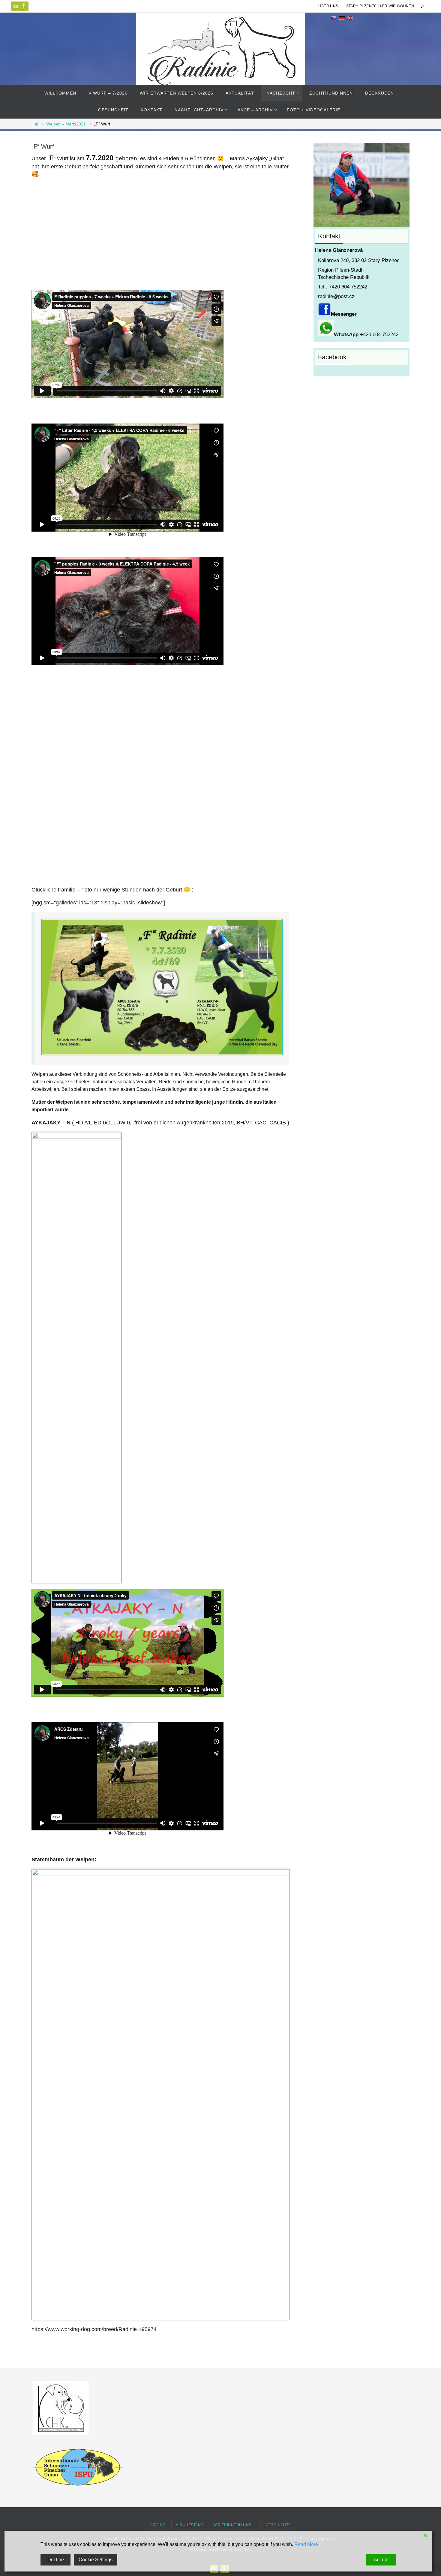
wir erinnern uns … (235, 2525)
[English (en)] (350, 18)
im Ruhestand (189, 2525)
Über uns (328, 6)
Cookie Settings (96, 2560)
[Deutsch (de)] (342, 18)
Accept (381, 2560)
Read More (306, 2544)
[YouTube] (16, 6)
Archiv (158, 2525)
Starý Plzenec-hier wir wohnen (380, 6)
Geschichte (278, 2525)
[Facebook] (24, 6)
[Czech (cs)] (334, 18)
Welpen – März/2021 (66, 124)
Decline (56, 2560)
